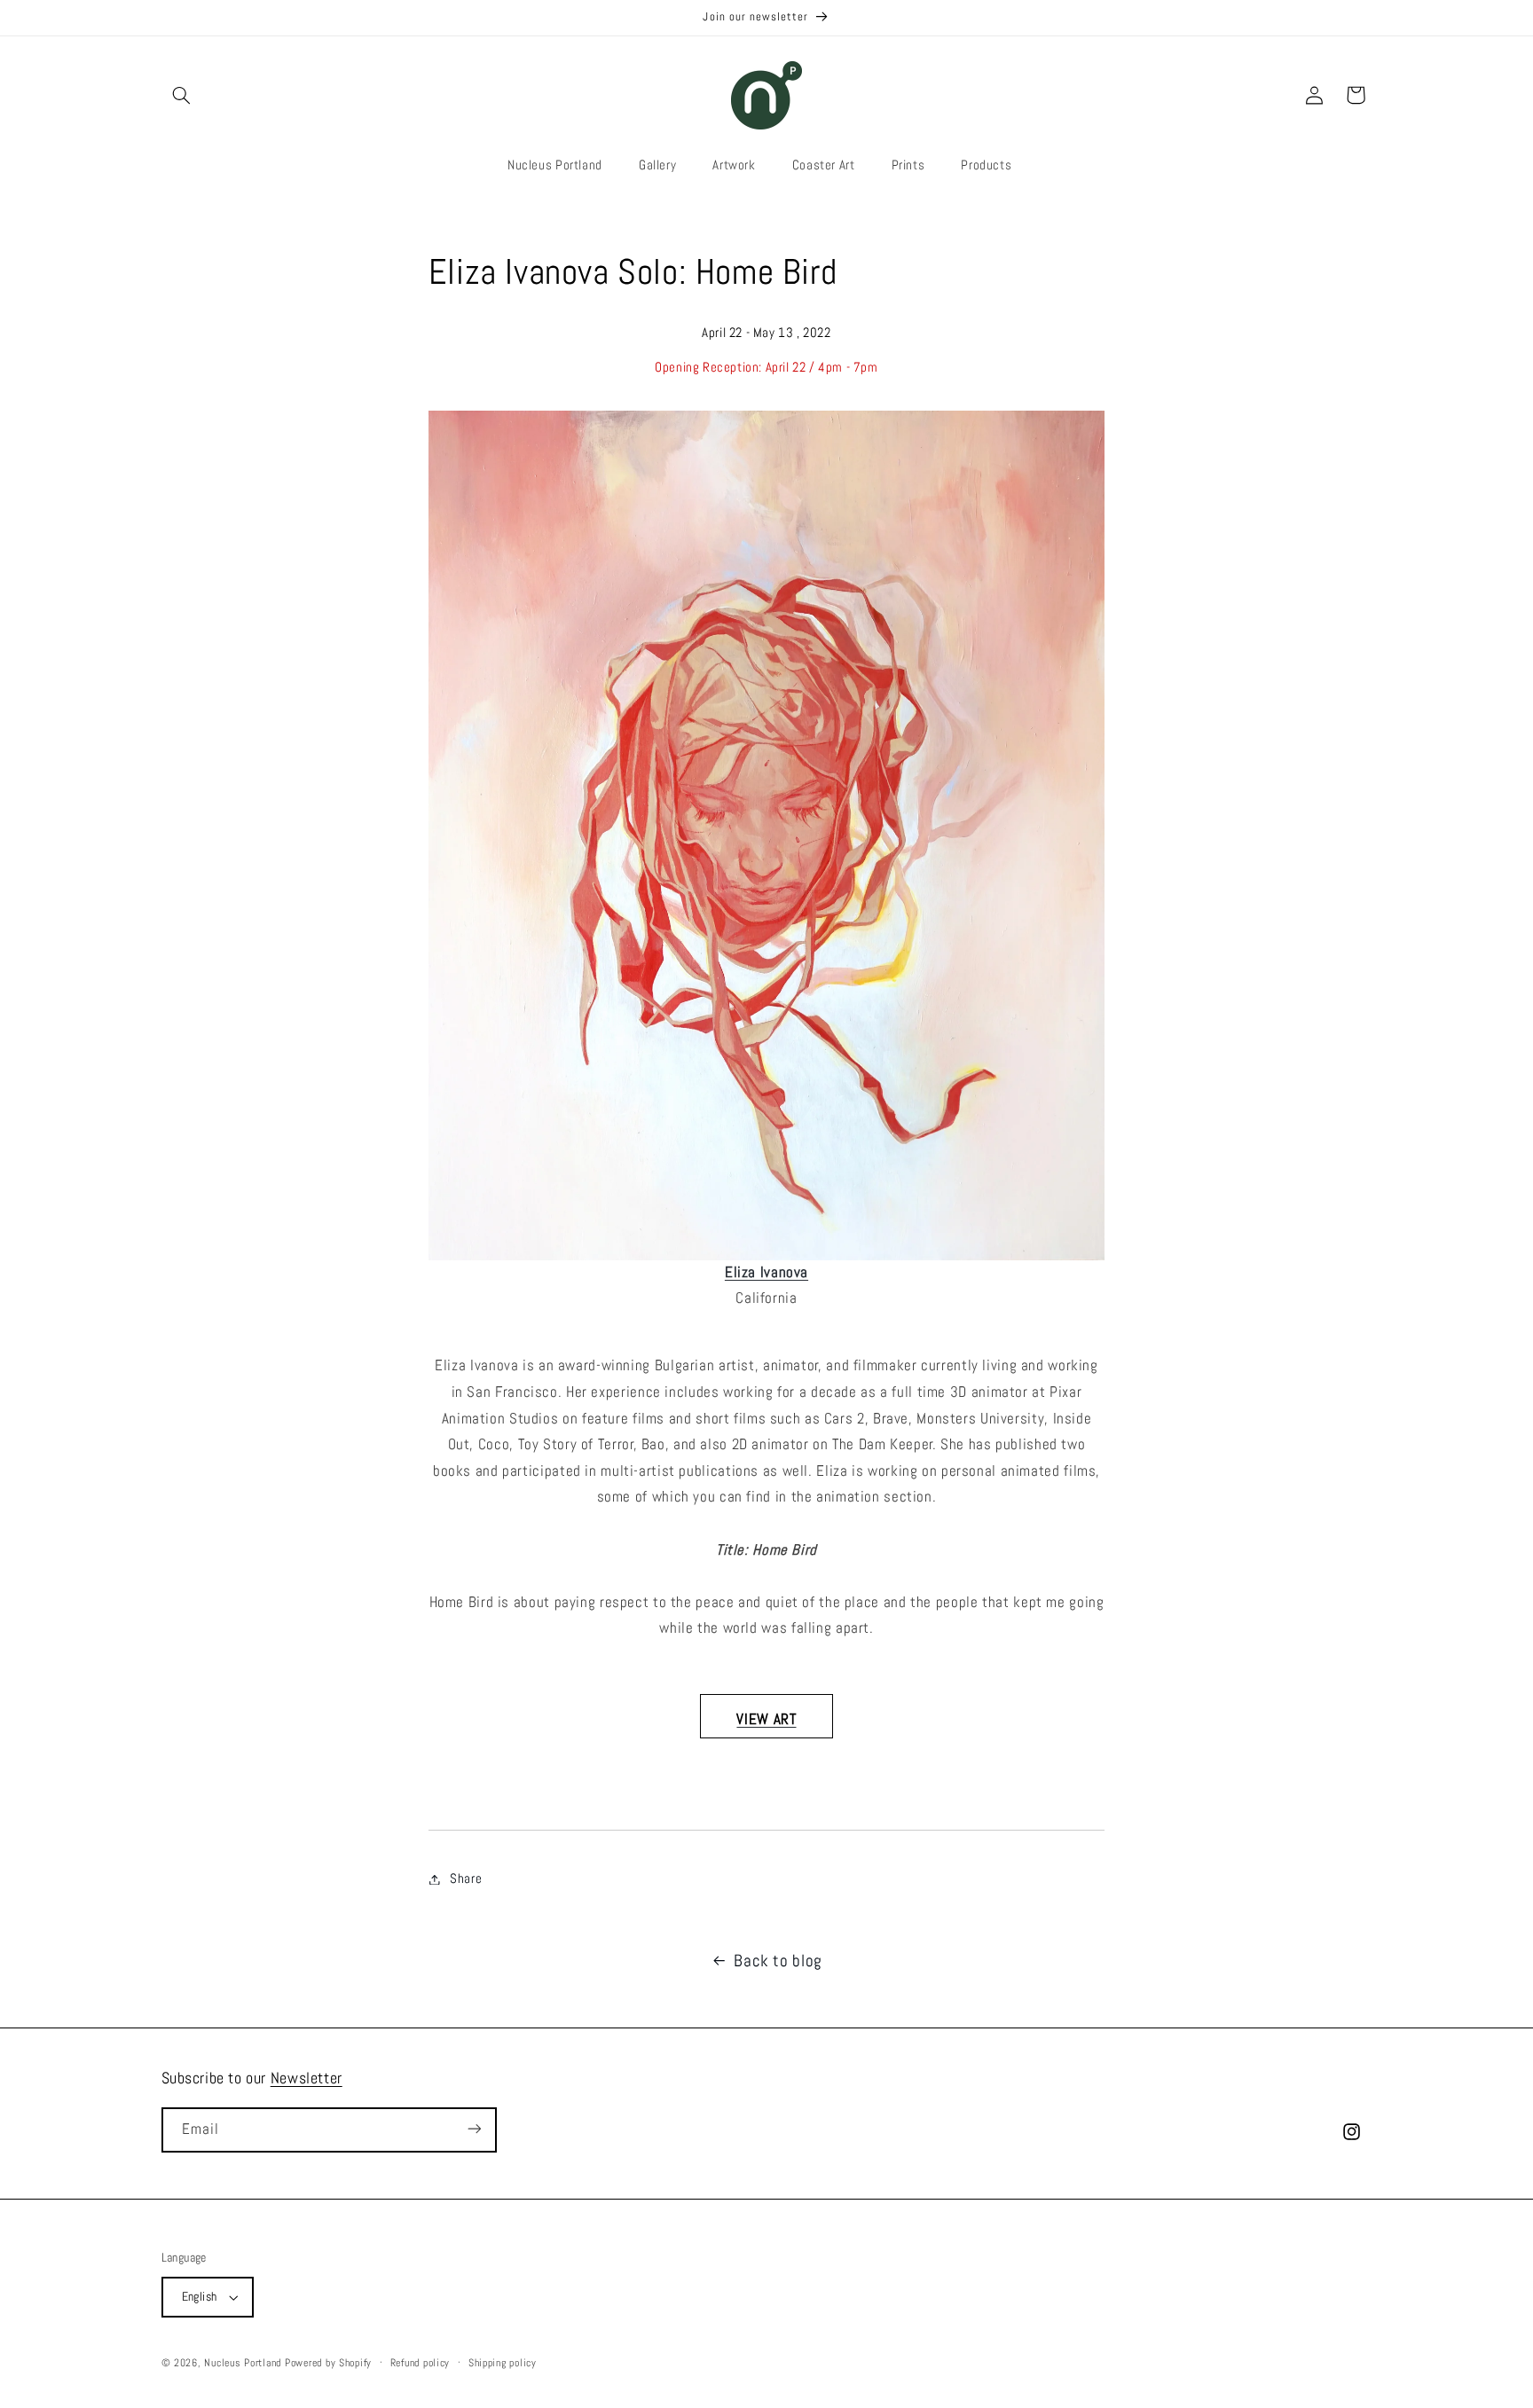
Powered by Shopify (328, 2363)
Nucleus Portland (243, 2363)
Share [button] (466, 1879)
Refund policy (421, 2363)
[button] (182, 95)
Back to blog (778, 1961)
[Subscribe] (474, 2129)
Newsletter (307, 2078)
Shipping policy (503, 2363)
